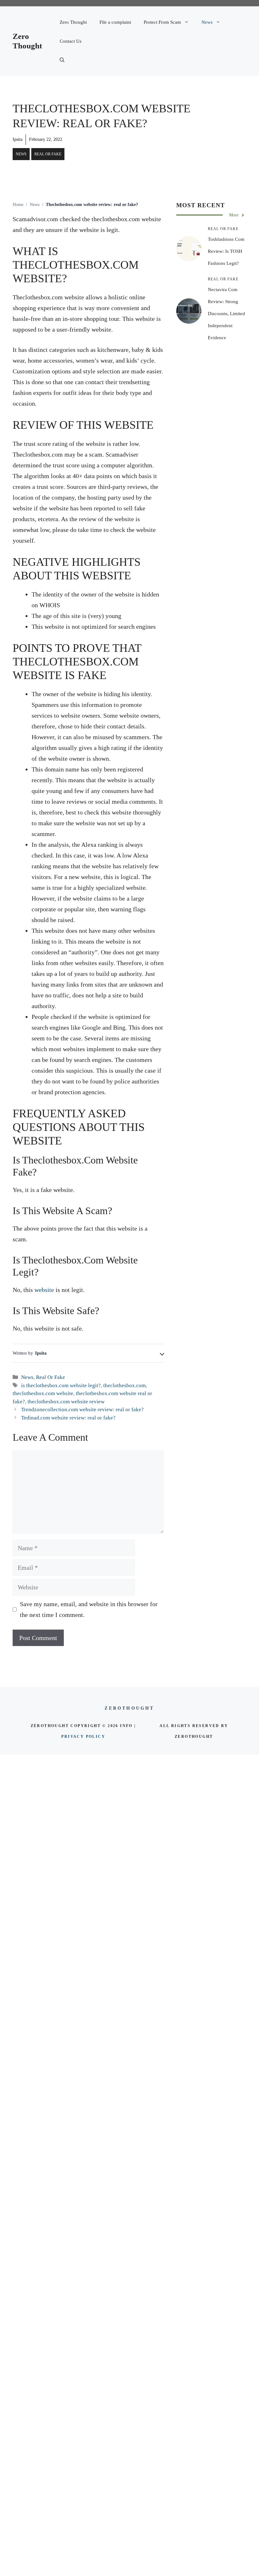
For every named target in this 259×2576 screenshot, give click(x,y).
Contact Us (71, 41)
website (44, 1290)
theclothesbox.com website (43, 1393)
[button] (62, 60)
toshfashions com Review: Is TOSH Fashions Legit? (226, 251)
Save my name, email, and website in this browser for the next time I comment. (89, 1609)
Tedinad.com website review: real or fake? (68, 1418)
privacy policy (83, 1737)
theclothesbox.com (124, 1385)
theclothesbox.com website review (66, 1402)
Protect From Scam (162, 22)
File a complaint (115, 22)
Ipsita (18, 139)
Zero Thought (73, 22)
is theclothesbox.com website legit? (61, 1385)
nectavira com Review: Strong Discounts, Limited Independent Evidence (226, 314)
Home (18, 205)
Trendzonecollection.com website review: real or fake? (82, 1410)
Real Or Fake (48, 154)
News (207, 22)
